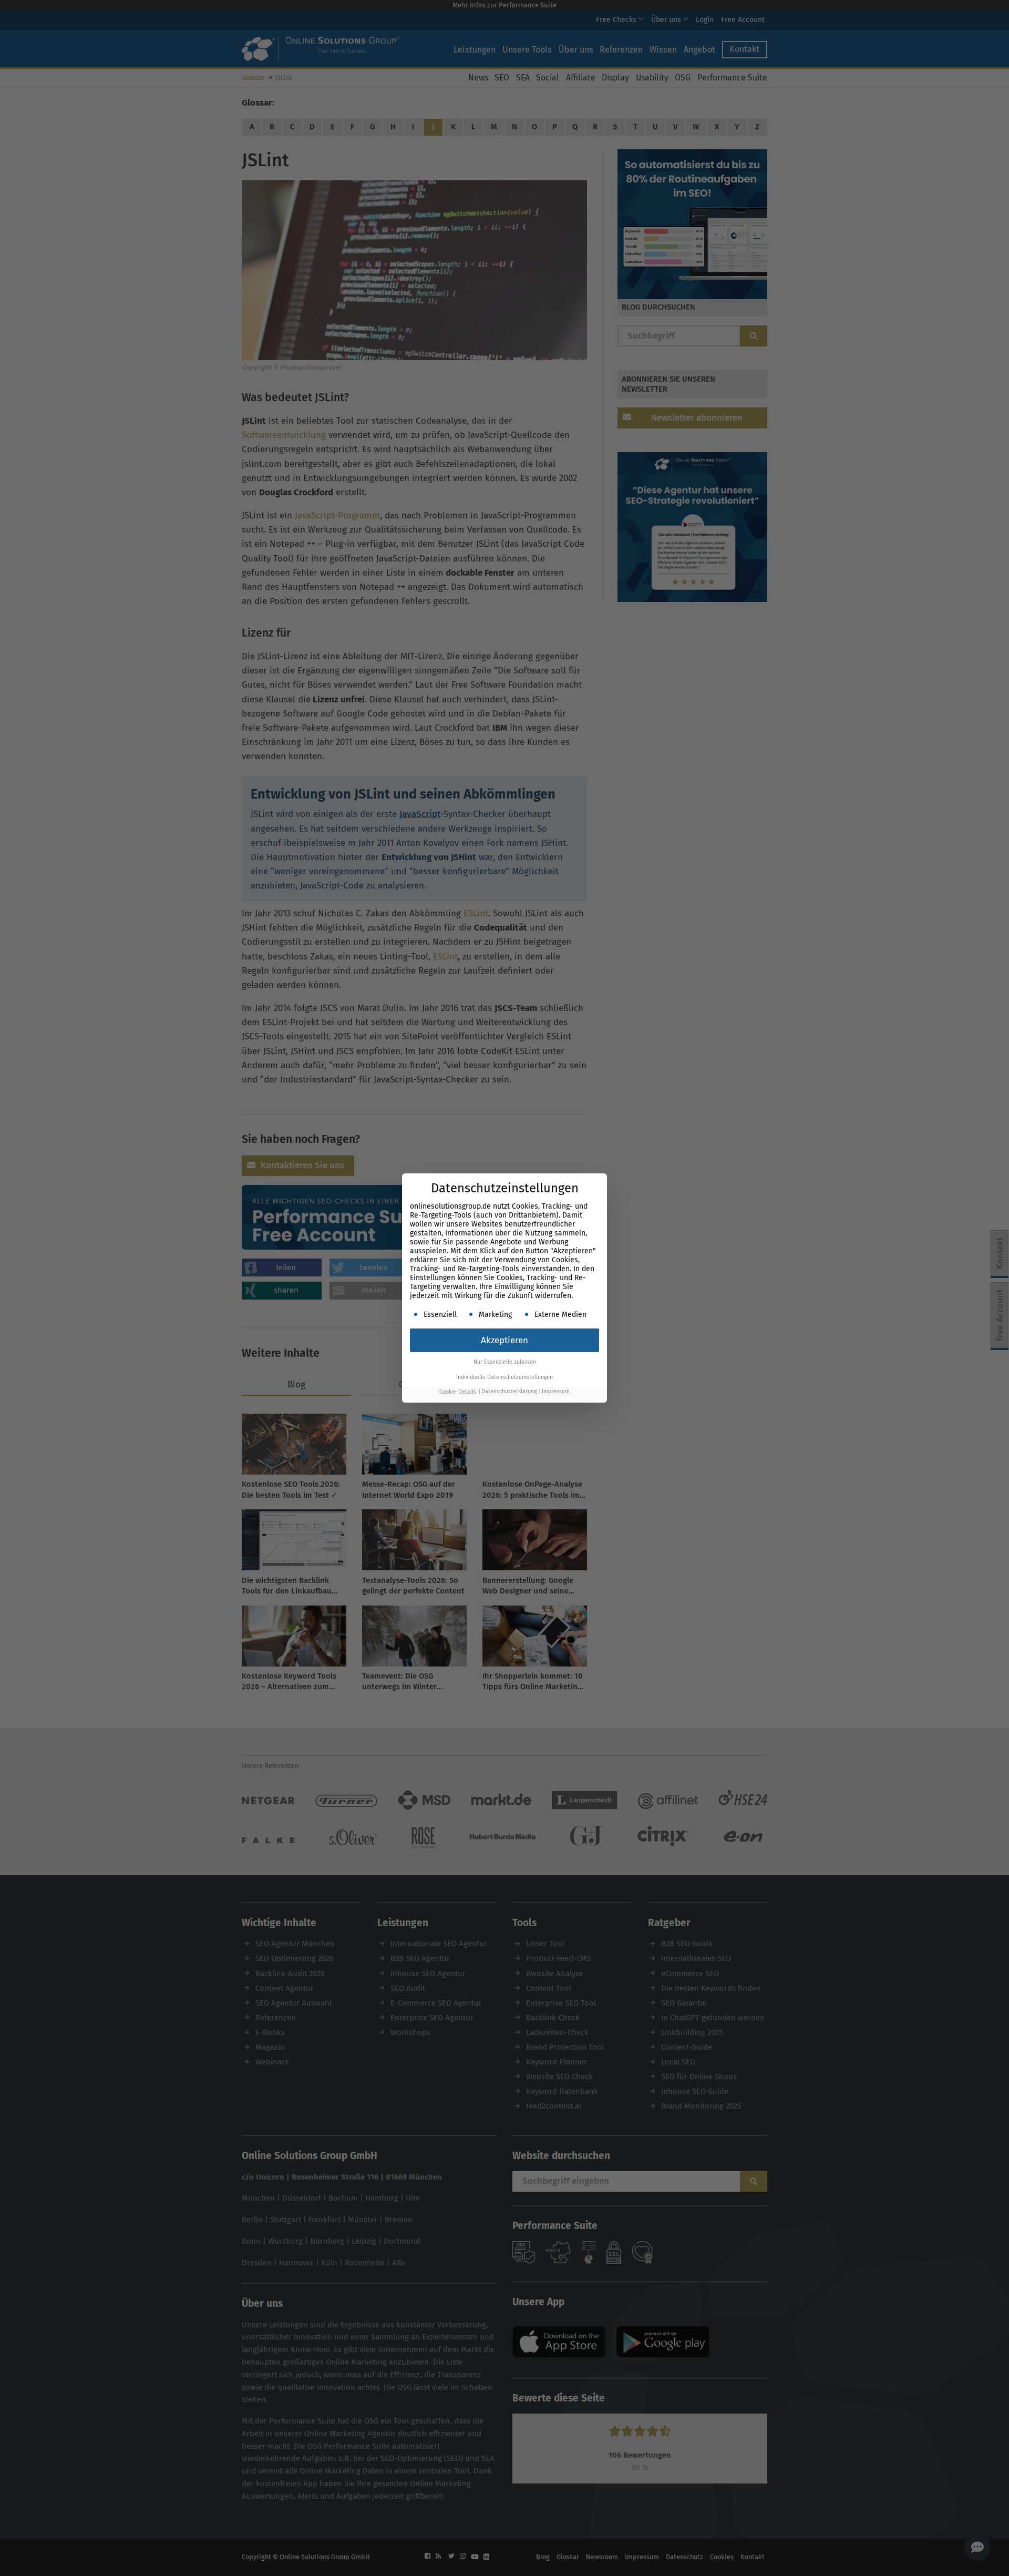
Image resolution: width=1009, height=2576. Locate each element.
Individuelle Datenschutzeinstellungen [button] (504, 1377)
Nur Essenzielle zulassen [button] (505, 1362)
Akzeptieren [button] (504, 1340)
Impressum (556, 1392)
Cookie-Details (458, 1392)
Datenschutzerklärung (509, 1392)
